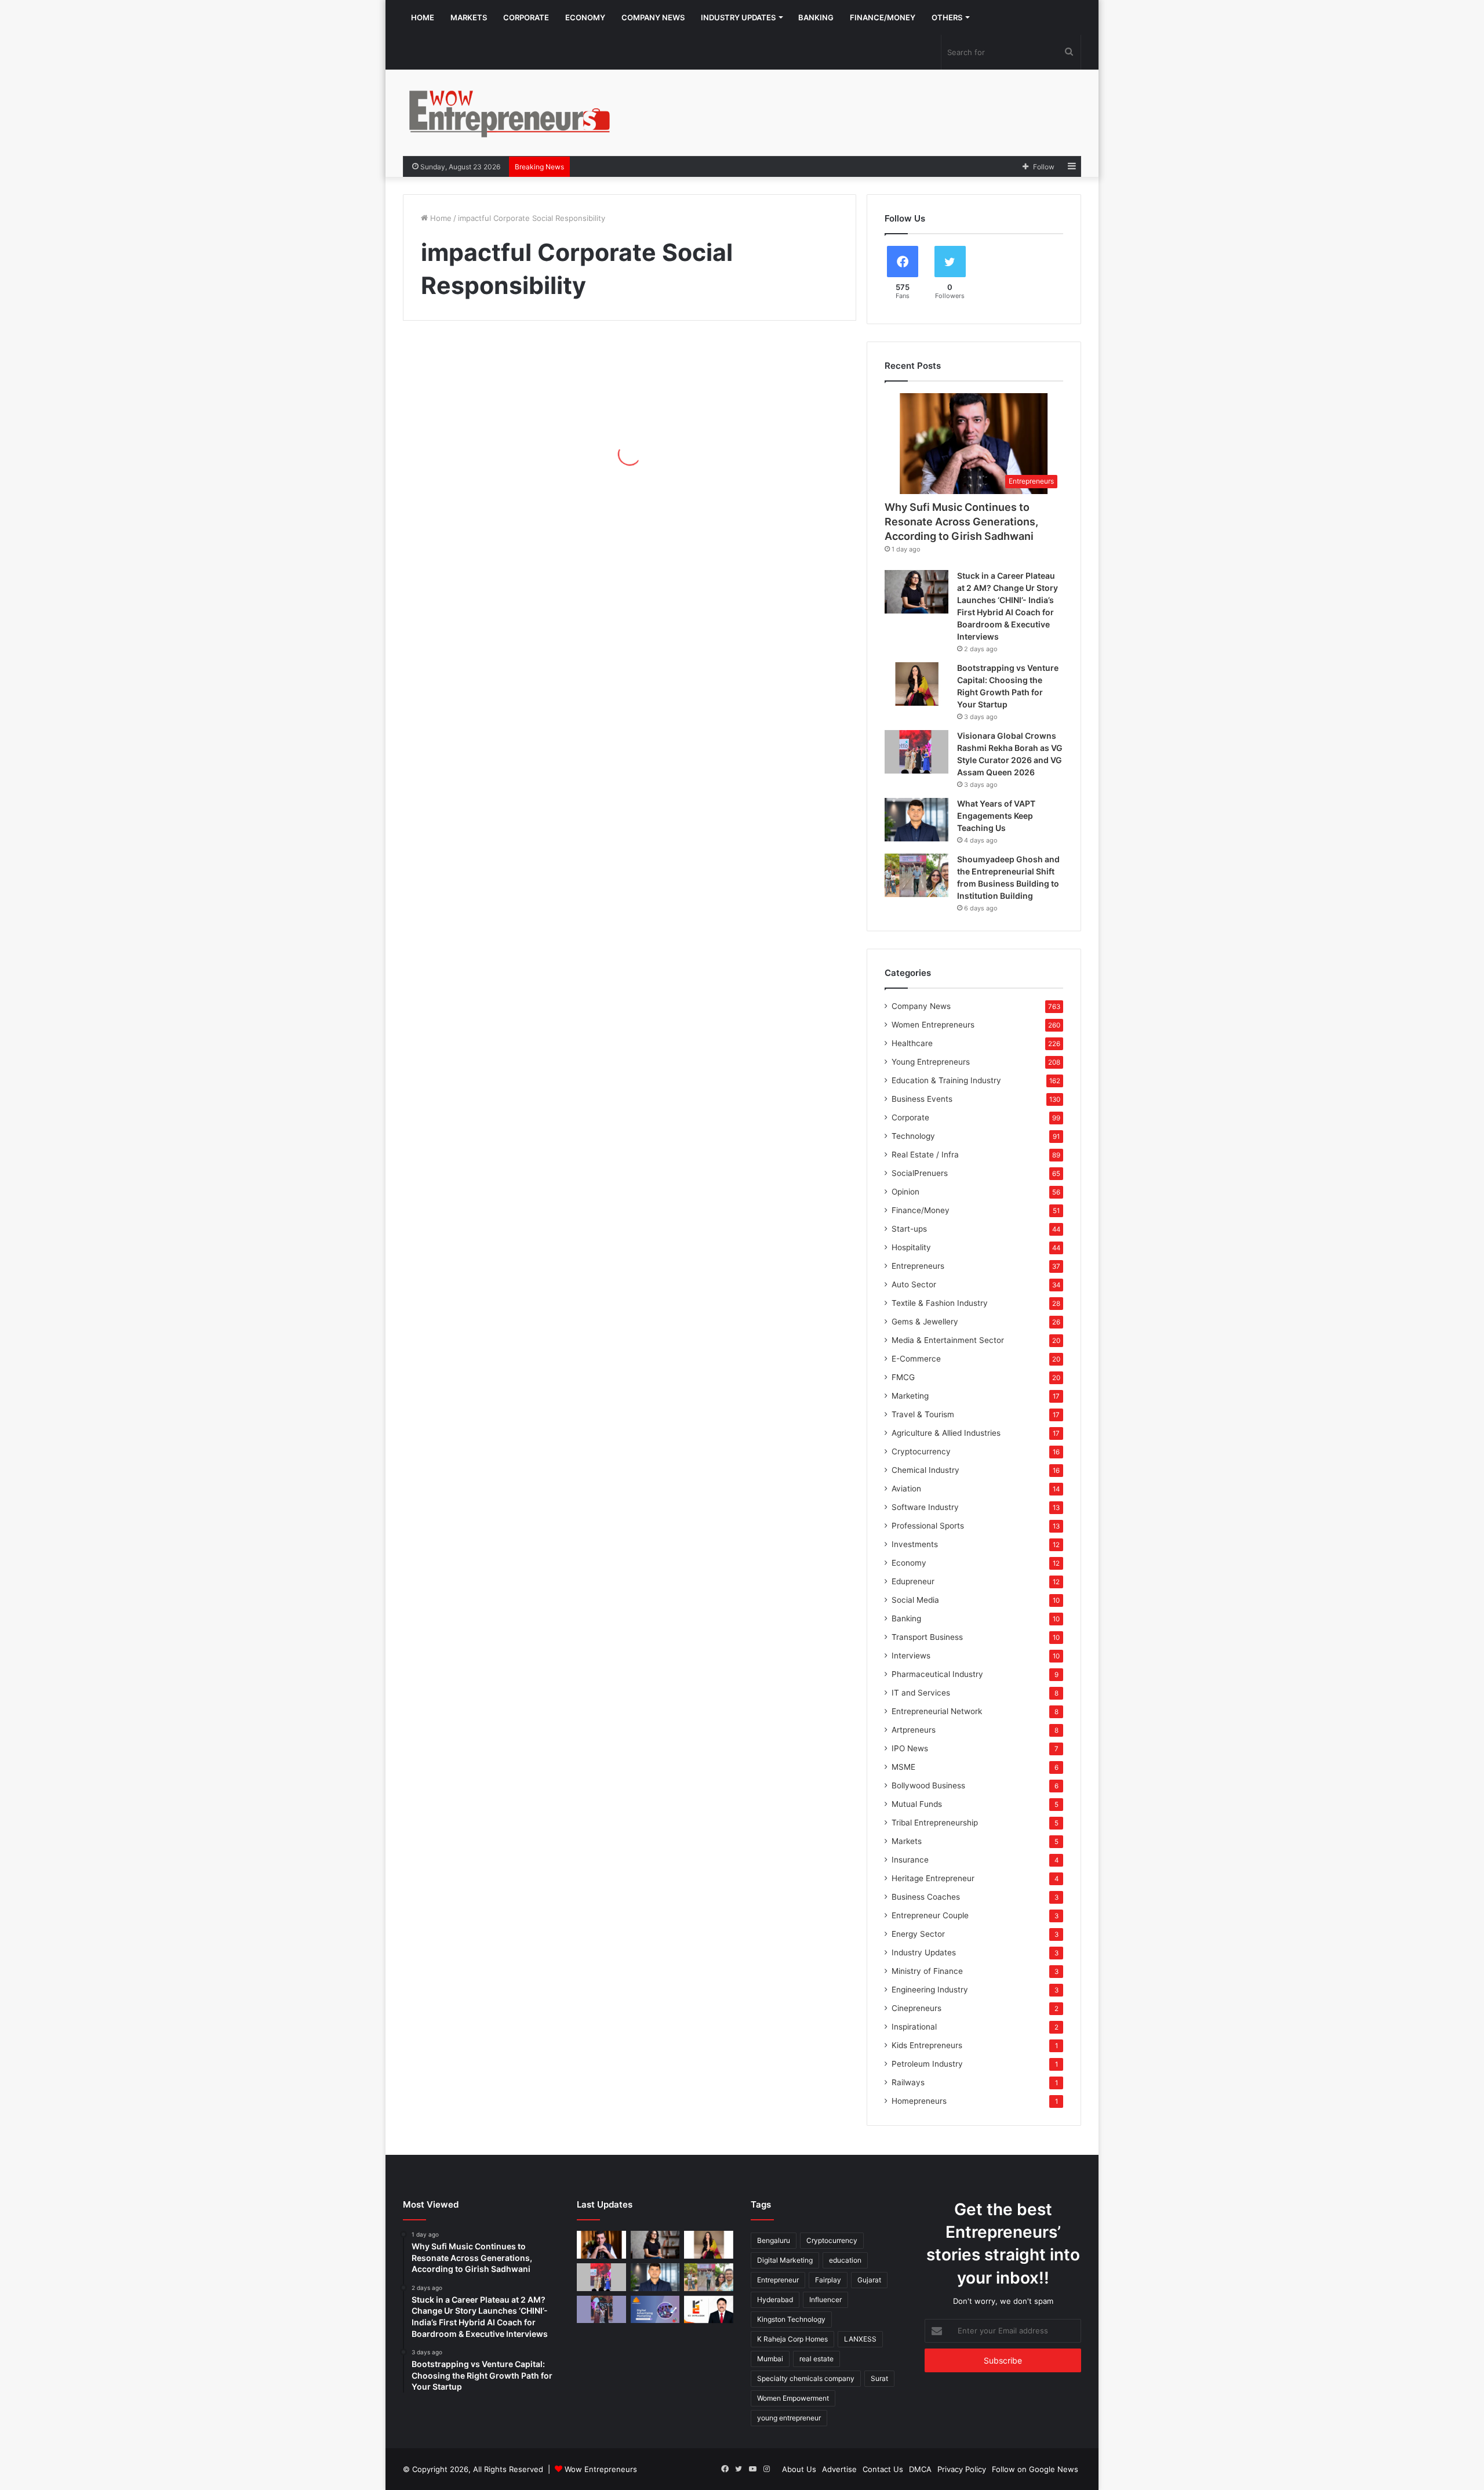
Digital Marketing (785, 2260)
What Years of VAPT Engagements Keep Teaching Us (996, 816)
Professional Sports (928, 1526)
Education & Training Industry (946, 1080)
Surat (879, 2378)
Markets (469, 17)
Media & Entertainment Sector (948, 1340)
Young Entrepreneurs (931, 1062)
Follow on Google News (1035, 2469)
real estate (816, 2359)
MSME (903, 1767)
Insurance (910, 1860)
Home (423, 17)
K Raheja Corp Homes (792, 2339)
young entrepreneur (789, 2418)
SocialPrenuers (920, 1173)
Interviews (911, 1656)
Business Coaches (926, 1897)
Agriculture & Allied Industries (946, 1433)
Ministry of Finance (927, 1971)
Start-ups (909, 1229)
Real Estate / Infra (925, 1155)
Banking (816, 17)
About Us (799, 2469)
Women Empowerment (793, 2398)
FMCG (903, 1377)
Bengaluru (774, 2240)
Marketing (910, 1396)
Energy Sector (918, 1934)
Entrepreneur (778, 2280)
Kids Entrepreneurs (927, 2045)
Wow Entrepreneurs (601, 2469)
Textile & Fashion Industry (940, 1303)
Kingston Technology (791, 2319)
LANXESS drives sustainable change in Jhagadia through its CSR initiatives (506, 465)
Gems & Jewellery (925, 1322)
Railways (908, 2082)
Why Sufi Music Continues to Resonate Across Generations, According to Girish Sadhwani (961, 522)
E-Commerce (916, 1359)
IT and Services (921, 1693)
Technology (913, 1136)
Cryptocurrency (921, 1451)
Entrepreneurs (918, 1266)
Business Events (922, 1099)
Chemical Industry (925, 1470)
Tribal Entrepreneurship (935, 1823)
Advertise (839, 2469)
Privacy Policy (962, 2469)
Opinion (905, 1192)
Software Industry (925, 1507)
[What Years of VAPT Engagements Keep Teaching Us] (916, 820)
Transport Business (927, 1637)
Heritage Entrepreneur (933, 1878)
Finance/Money (883, 17)
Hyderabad (775, 2300)
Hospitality (911, 1247)
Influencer (825, 2300)
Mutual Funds (917, 1804)
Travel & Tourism (923, 1414)
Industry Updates (738, 17)
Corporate (526, 17)
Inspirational (914, 2027)
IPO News (910, 1748)
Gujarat (869, 2280)
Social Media (915, 1600)
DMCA (920, 2469)
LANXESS (860, 2339)
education (845, 2260)
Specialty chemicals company (806, 2378)
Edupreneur (913, 1581)
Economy (585, 17)
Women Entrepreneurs (933, 1025)
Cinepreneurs (916, 2008)
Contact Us (883, 2469)
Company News (653, 17)
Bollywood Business (928, 1785)
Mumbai (770, 2359)
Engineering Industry (930, 1990)
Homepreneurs (919, 2101)
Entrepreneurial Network (937, 1711)
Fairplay (828, 2280)
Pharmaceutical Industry (937, 1674)
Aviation (906, 1489)
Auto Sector (914, 1284)
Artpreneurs (914, 1730)
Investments (915, 1544)
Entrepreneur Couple (930, 1915)
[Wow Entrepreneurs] (510, 113)
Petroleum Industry (927, 2064)
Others (947, 17)
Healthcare (912, 1043)
